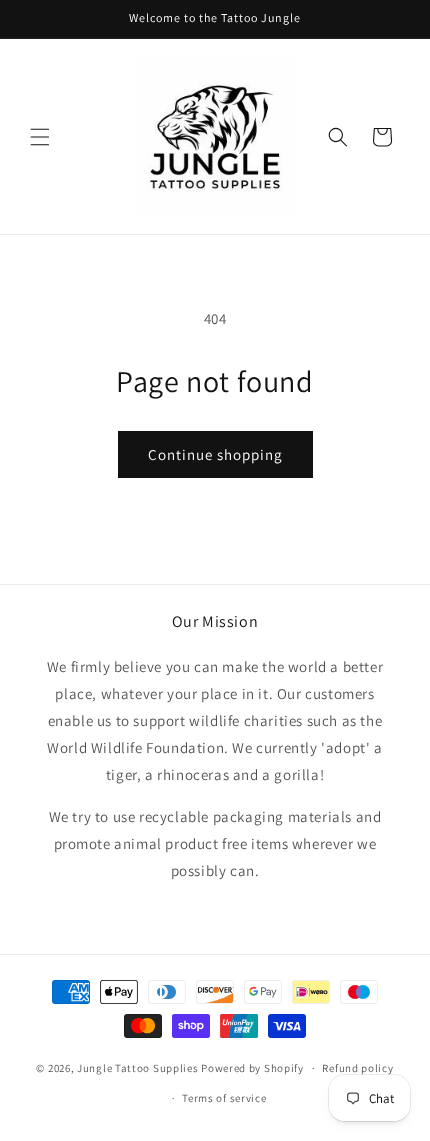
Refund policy (357, 1068)
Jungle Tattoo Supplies (137, 1068)
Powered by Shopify (252, 1068)
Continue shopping (215, 454)
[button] (40, 137)
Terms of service (224, 1098)
